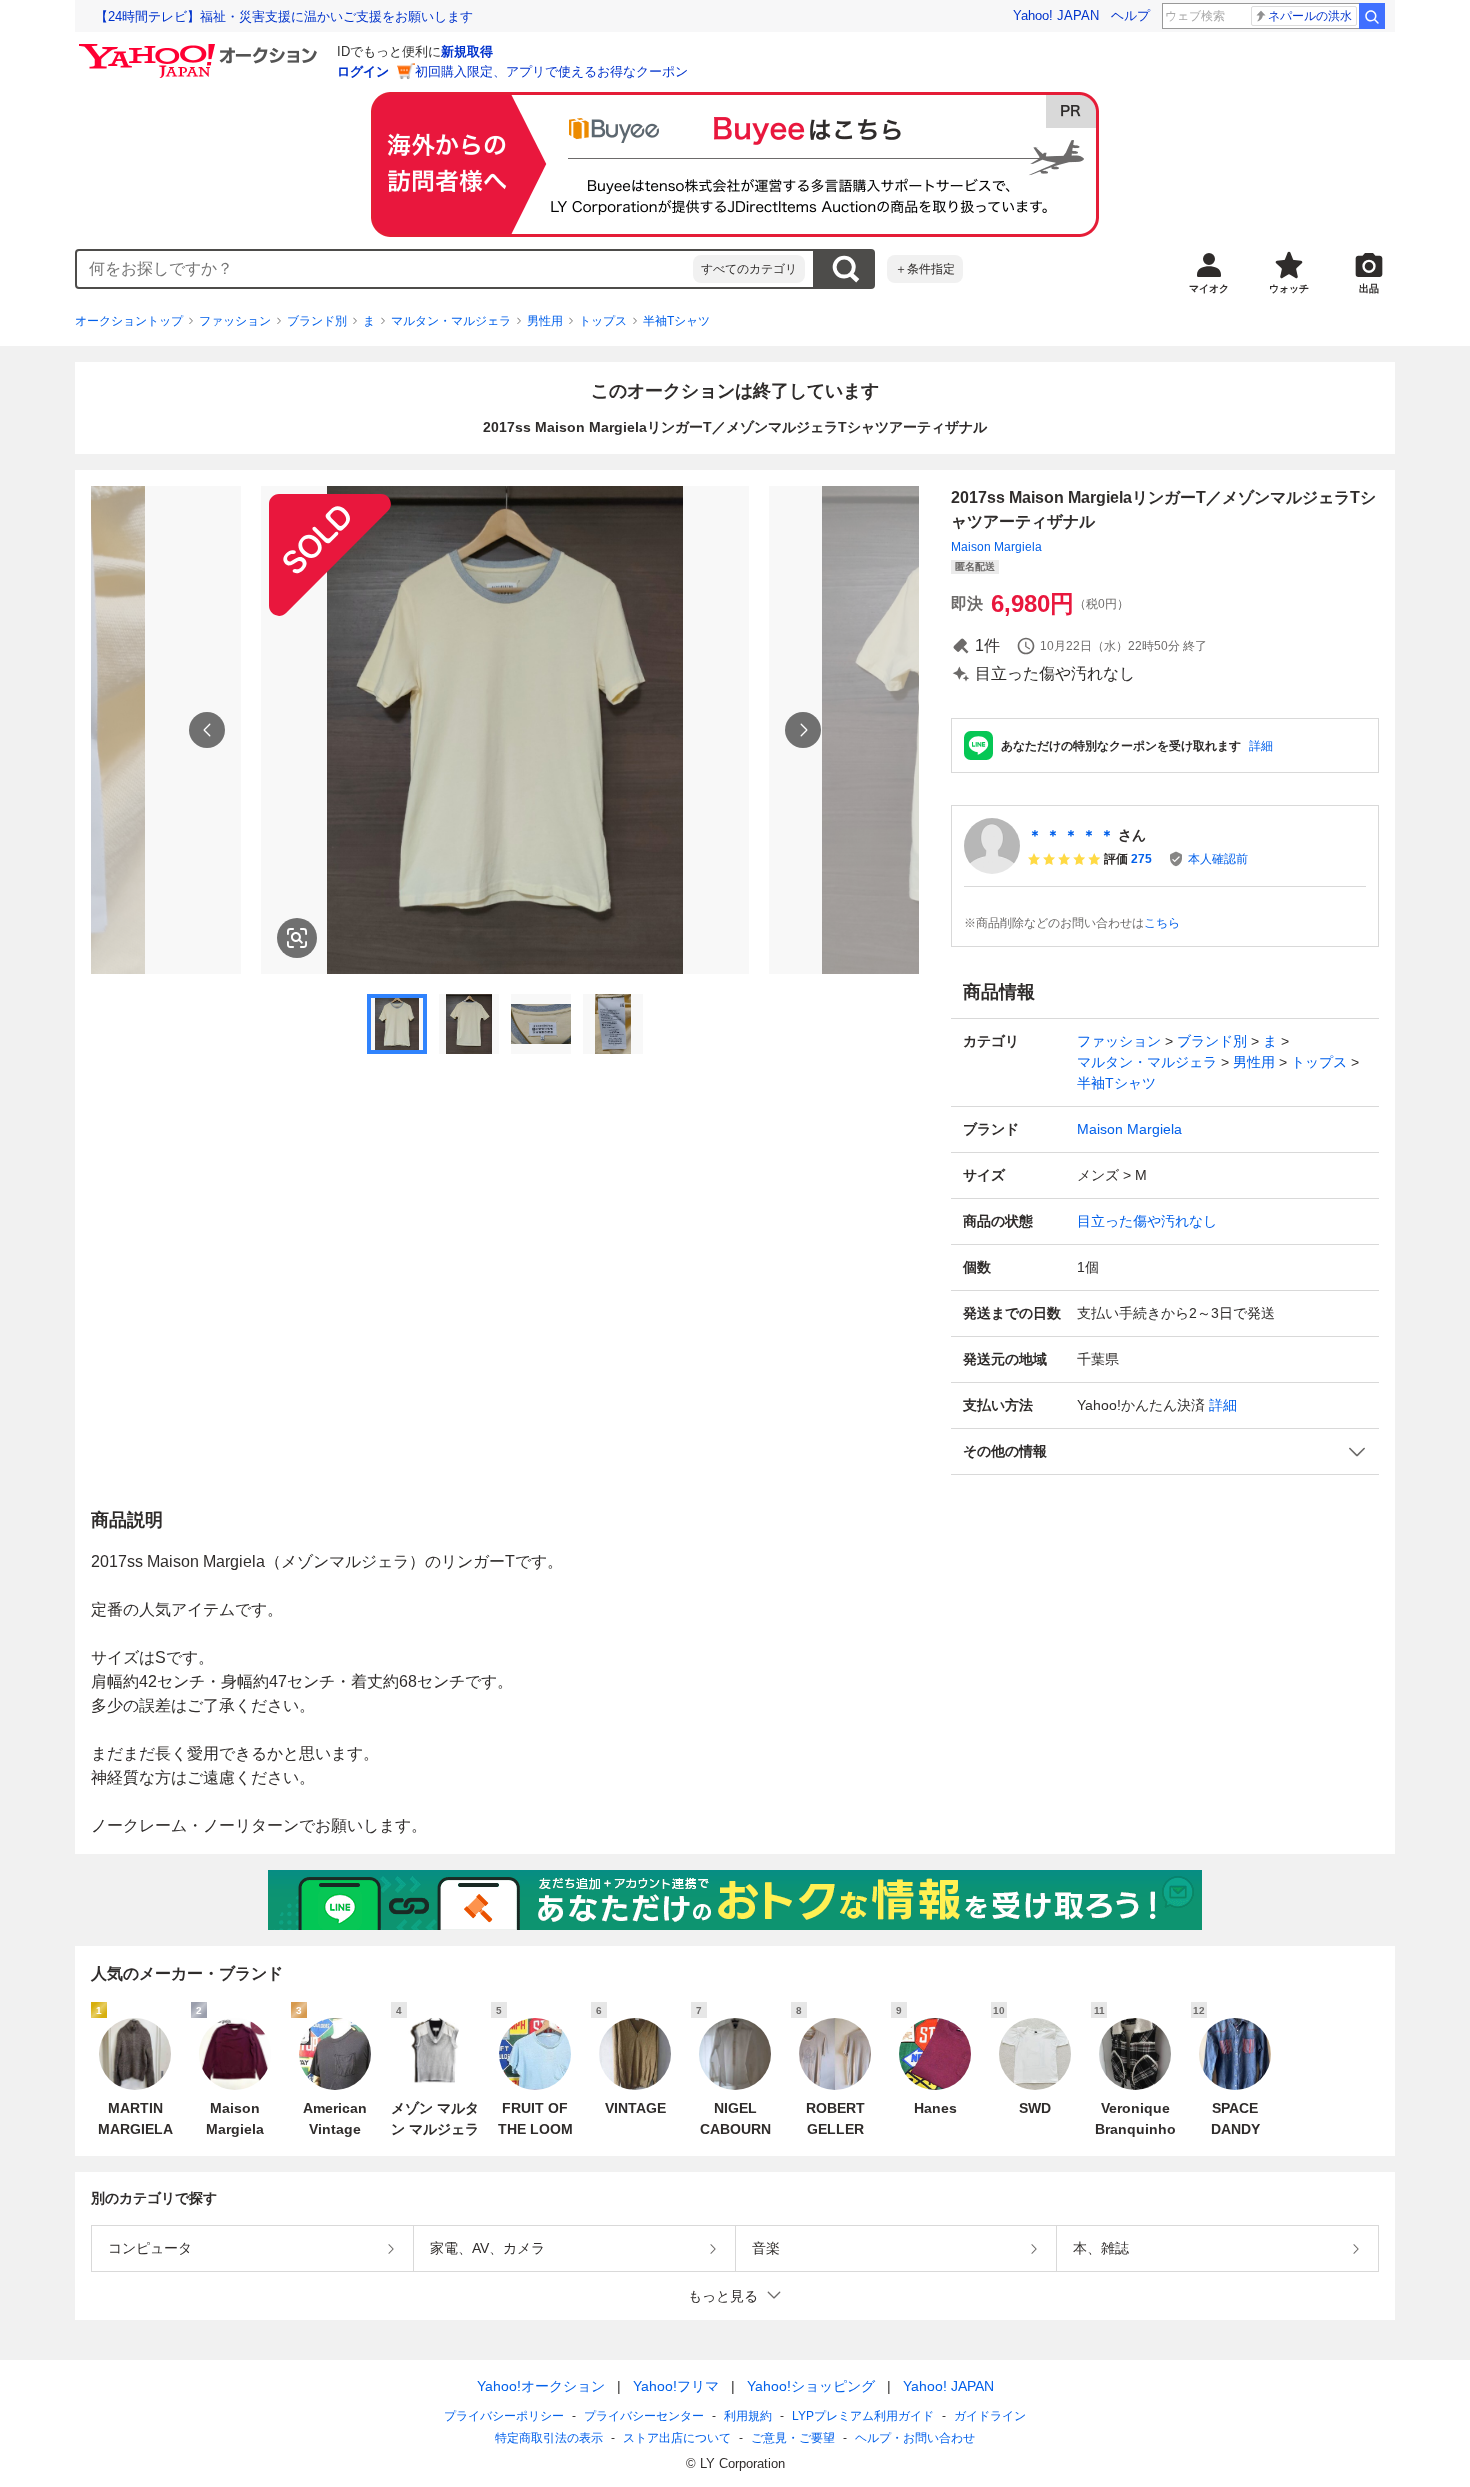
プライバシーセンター (644, 2416)
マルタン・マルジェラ (451, 321)
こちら (1162, 923)
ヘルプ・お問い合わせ (915, 2438)
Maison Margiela (996, 547)
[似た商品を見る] (297, 938)
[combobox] (385, 269)
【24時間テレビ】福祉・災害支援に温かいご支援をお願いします (284, 16)
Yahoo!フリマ (676, 2386)
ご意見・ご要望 (793, 2438)
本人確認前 (1218, 859)
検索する (845, 269)
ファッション (235, 321)
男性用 (545, 321)
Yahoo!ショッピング (811, 2386)
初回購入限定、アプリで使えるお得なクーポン (551, 71)
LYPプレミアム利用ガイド (863, 2416)
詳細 (1261, 746)
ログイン (363, 71)
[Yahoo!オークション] (201, 49)
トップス (603, 321)
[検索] (1372, 16)
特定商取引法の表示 (549, 2438)
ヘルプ (1130, 15)
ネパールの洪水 (1310, 16)
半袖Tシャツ (676, 321)
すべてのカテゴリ (749, 269)
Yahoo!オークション (541, 2386)
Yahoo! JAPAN (1056, 15)
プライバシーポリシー (504, 2416)
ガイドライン (990, 2416)
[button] (1165, 1451)
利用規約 (748, 2416)
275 (1141, 859)
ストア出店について (677, 2438)
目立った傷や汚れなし (1147, 1221)
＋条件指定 (925, 269)
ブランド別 (317, 321)
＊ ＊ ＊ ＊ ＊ (1071, 835)
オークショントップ (129, 321)
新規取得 (467, 51)
